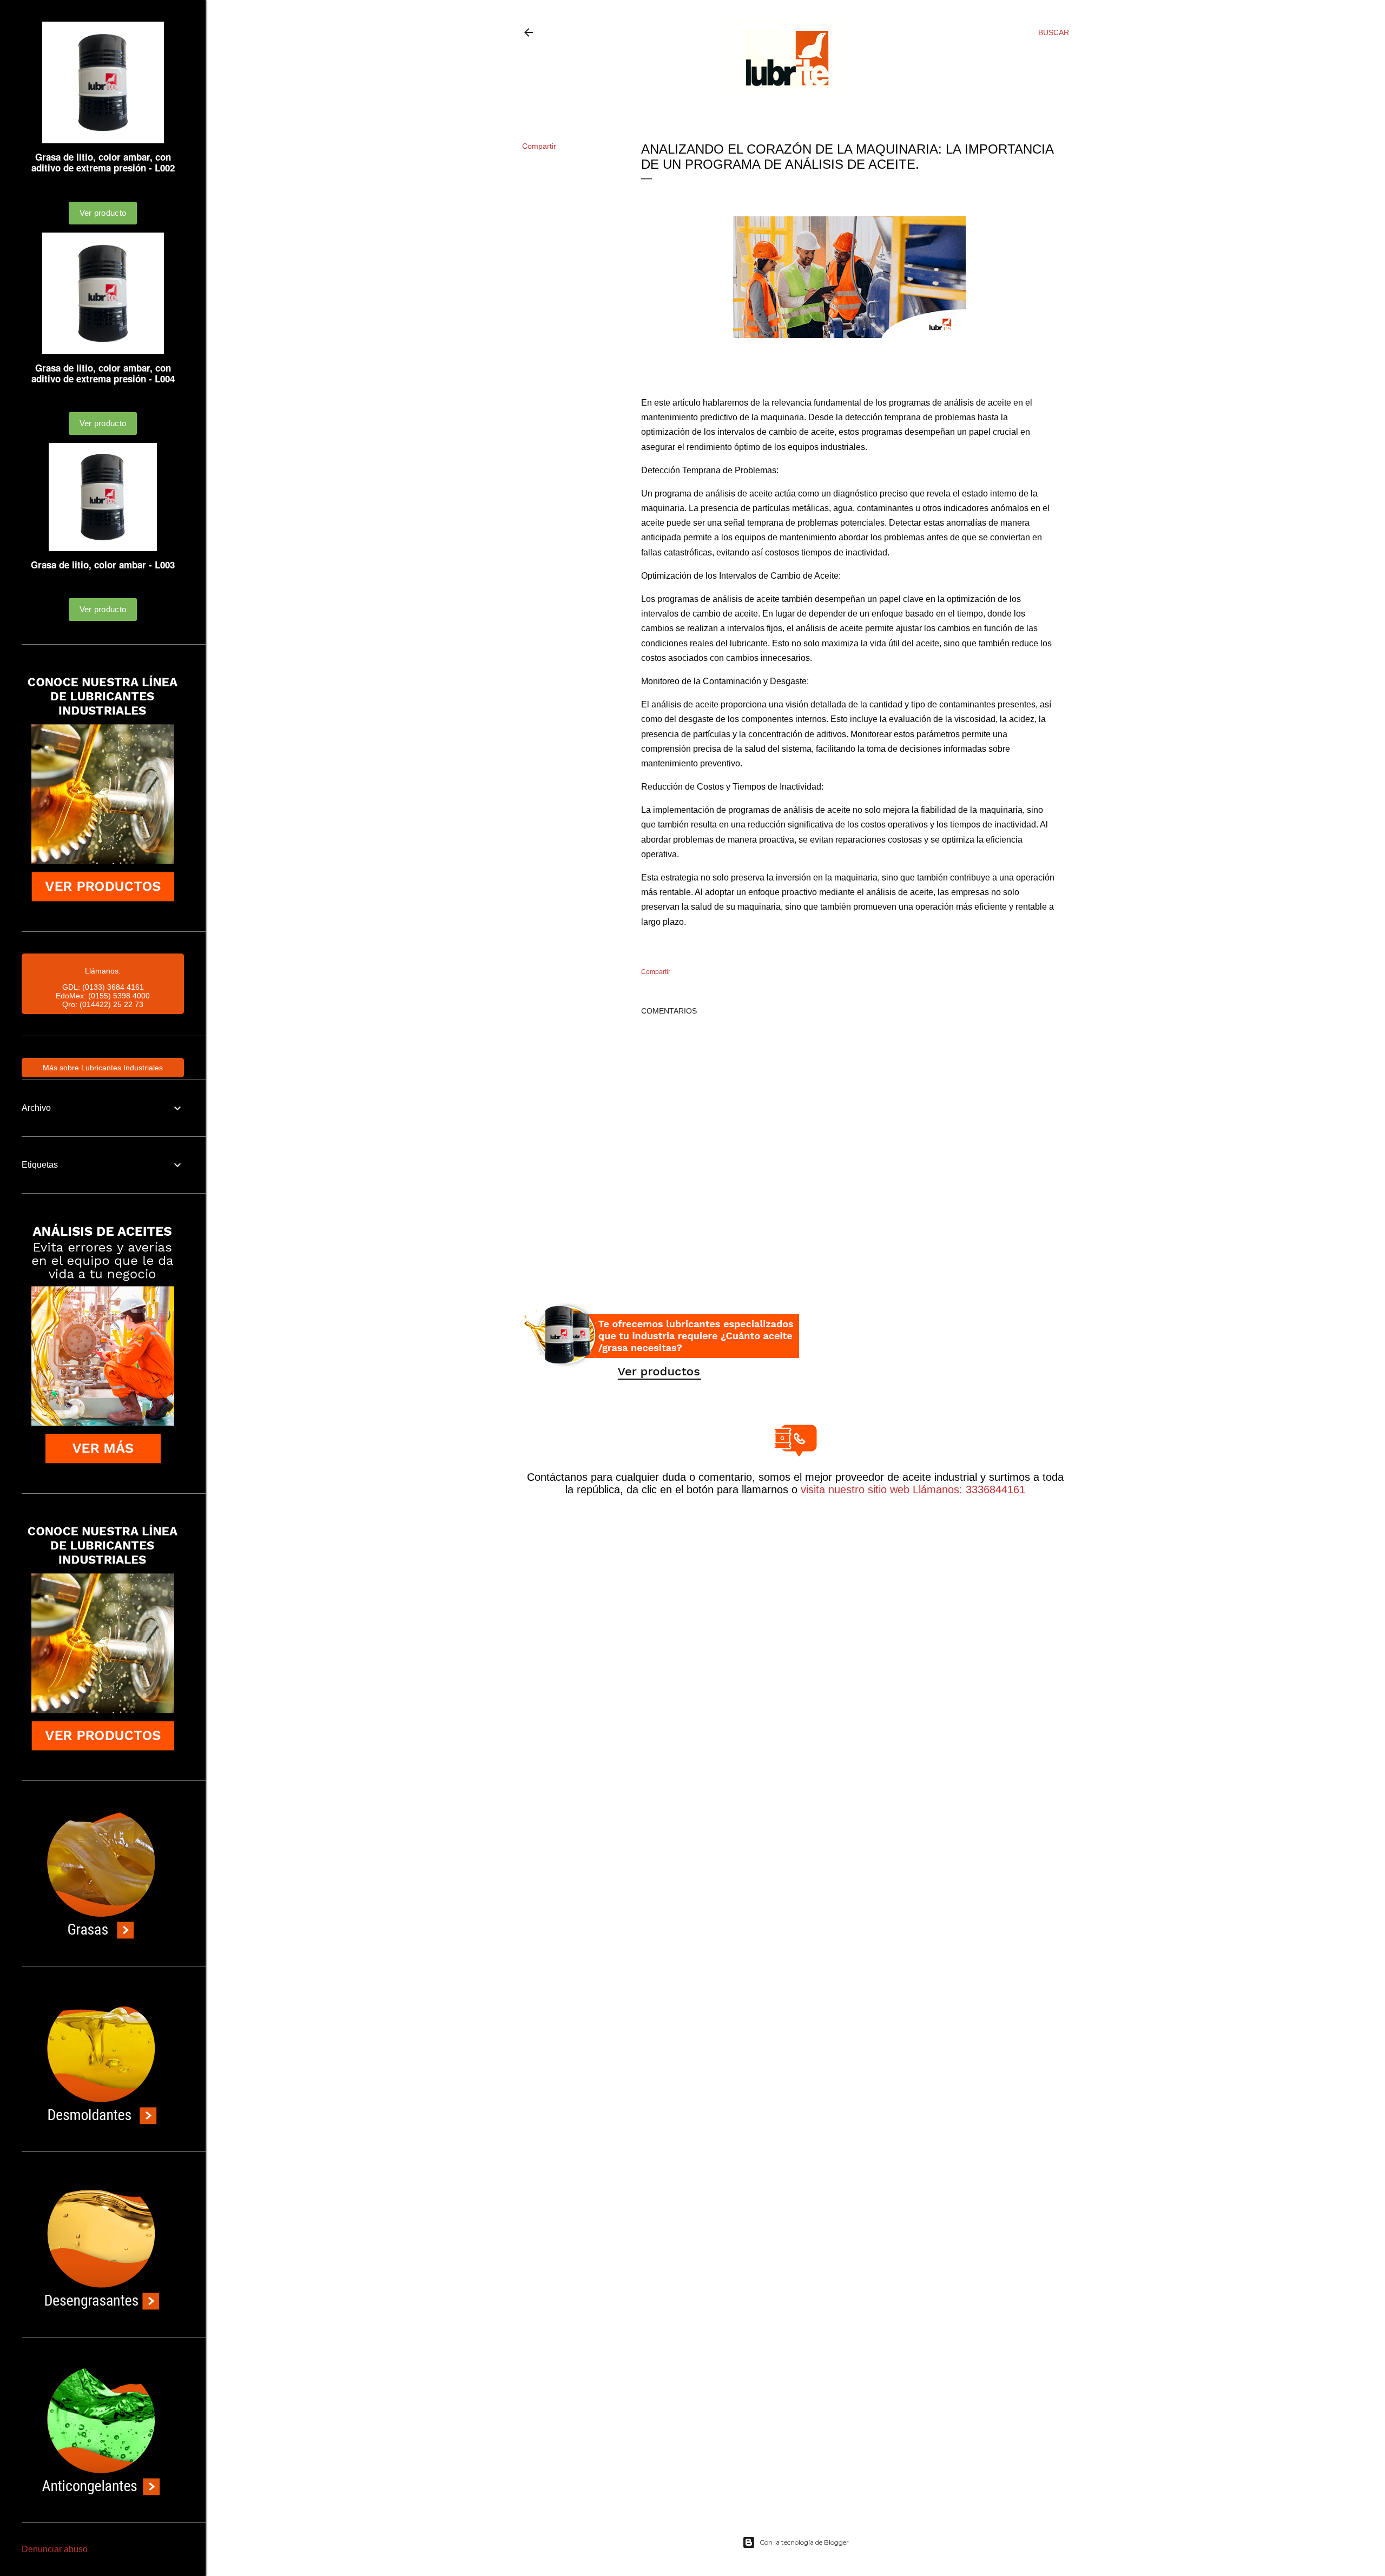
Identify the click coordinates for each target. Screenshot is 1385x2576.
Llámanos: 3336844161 (967, 1489)
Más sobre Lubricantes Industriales (103, 1068)
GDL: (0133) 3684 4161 (103, 987)
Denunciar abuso (55, 2549)
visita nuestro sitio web (855, 1489)
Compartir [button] (539, 146)
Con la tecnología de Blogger (804, 2542)
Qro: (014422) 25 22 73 (103, 1004)
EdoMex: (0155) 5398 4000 (103, 996)
